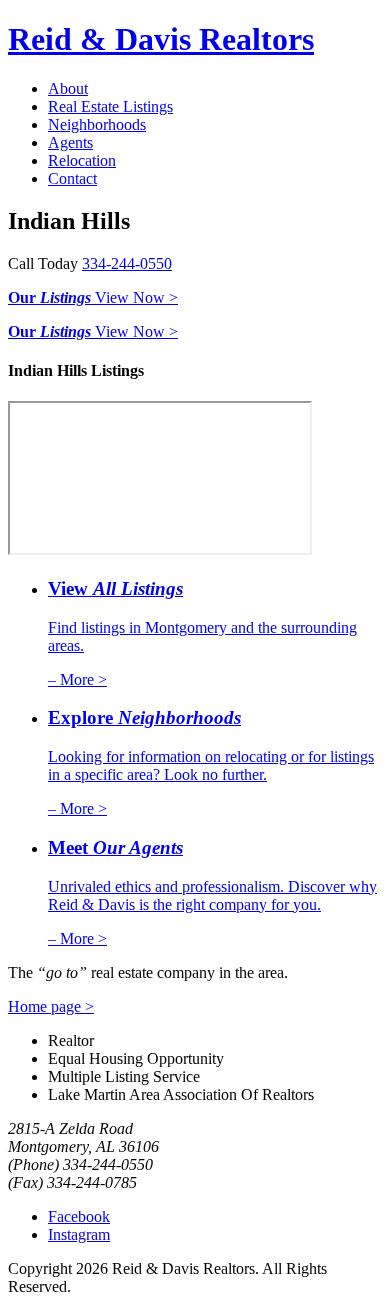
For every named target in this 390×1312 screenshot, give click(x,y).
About (68, 88)
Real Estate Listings (110, 106)
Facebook (79, 1216)
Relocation (82, 160)
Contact (72, 178)
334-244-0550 (127, 263)
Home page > (51, 1006)
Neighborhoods (97, 124)
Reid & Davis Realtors (161, 39)
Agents (70, 142)
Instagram (79, 1234)
